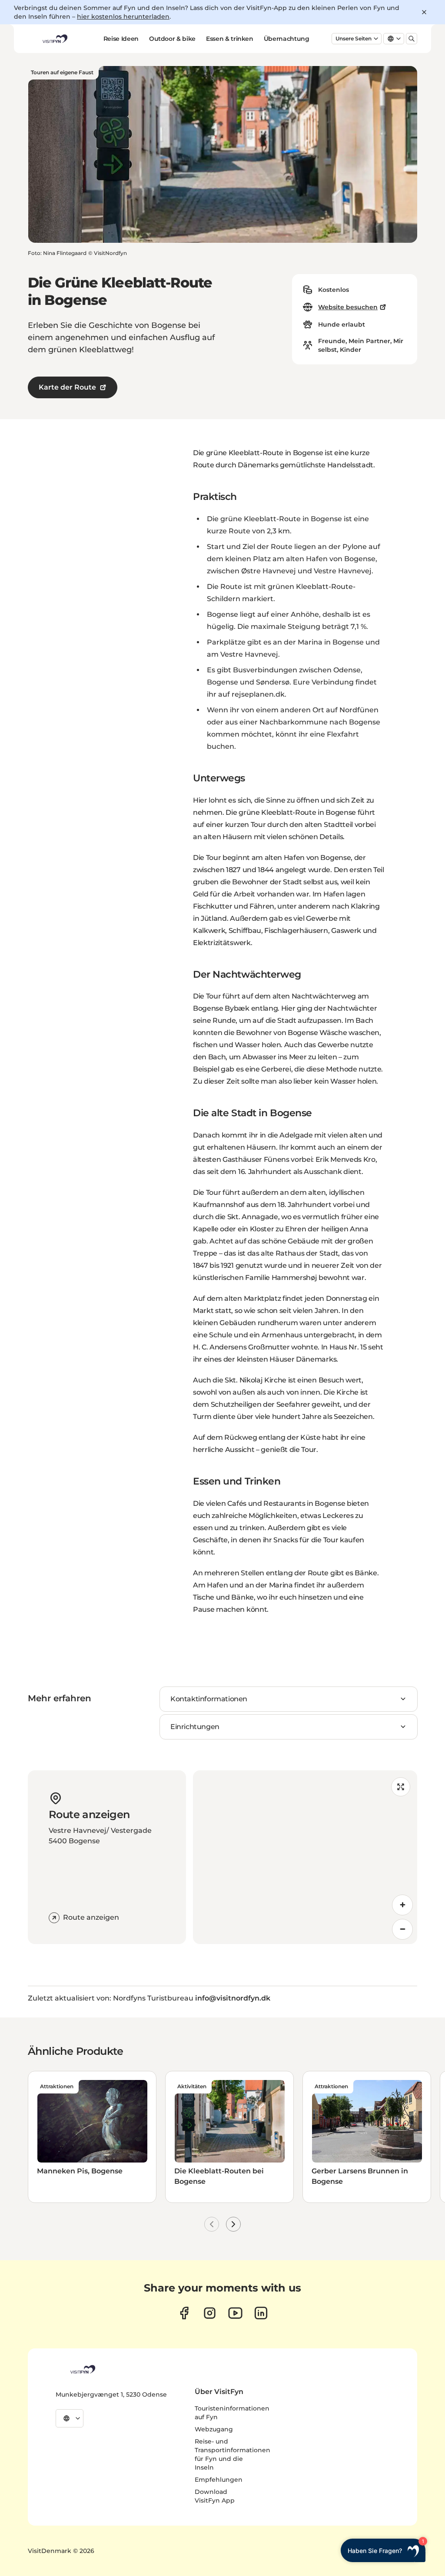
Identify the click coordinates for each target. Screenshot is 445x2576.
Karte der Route (67, 387)
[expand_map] (401, 1787)
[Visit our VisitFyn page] (184, 2313)
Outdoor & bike (172, 39)
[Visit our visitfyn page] (210, 2313)
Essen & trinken (230, 39)
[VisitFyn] (82, 2369)
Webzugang (214, 2429)
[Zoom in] (402, 1905)
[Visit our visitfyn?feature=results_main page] (235, 2313)
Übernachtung (287, 39)
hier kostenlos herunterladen (123, 17)
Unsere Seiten (354, 38)
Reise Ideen (121, 39)
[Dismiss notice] (424, 12)
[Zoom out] (402, 1929)
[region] (305, 1857)
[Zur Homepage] (54, 39)
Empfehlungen (219, 2480)
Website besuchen (348, 307)
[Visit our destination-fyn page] (261, 2313)
